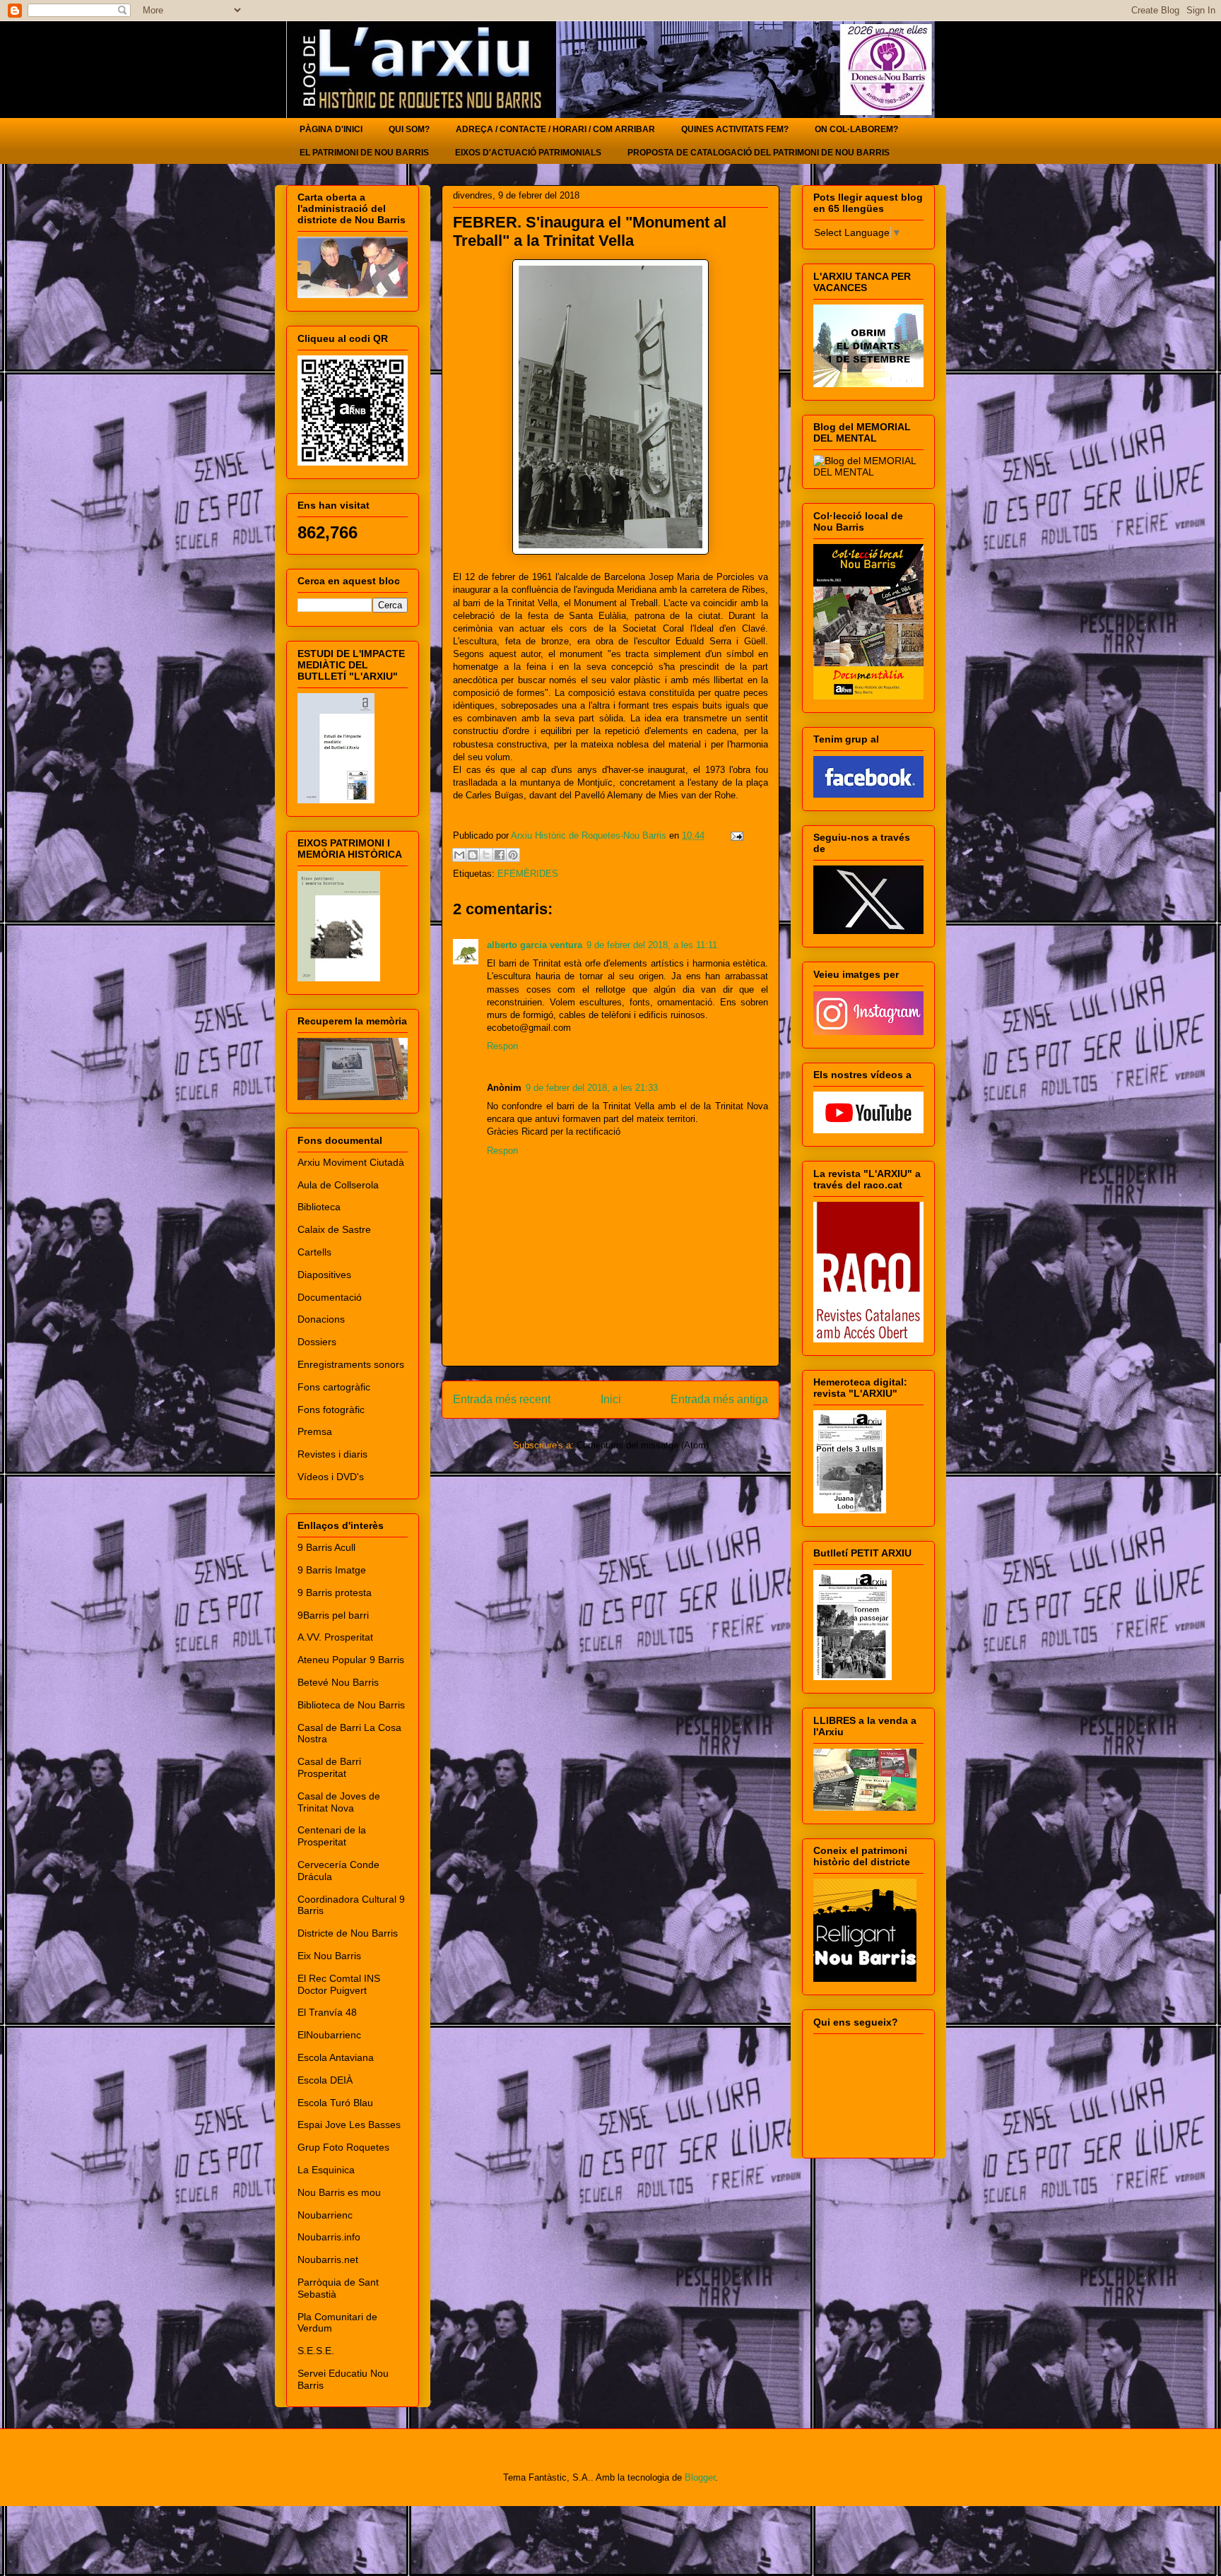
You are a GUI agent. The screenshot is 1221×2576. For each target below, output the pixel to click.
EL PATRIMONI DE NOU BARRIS (364, 153)
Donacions (321, 1319)
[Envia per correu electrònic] (459, 855)
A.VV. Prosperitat (335, 1637)
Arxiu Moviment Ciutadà (351, 1162)
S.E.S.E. (316, 2351)
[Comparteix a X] (486, 855)
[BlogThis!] (473, 855)
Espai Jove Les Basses (349, 2125)
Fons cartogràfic (334, 1387)
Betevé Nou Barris (338, 1682)
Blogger (700, 2477)
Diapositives (324, 1275)
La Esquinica (326, 2170)
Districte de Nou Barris (348, 1933)
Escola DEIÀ (325, 2080)
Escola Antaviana (336, 2057)
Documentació (330, 1297)
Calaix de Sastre (334, 1229)
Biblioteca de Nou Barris (351, 1705)
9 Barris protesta (335, 1593)
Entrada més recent (502, 1399)
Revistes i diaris (332, 1454)
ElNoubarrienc (329, 2035)
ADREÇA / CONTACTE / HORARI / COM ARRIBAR (555, 129)
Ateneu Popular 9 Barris (351, 1660)
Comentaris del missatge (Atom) (643, 1445)
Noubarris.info (329, 2237)
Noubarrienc (325, 2215)
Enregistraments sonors (351, 1364)
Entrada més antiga (719, 1399)
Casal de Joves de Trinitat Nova (339, 1802)
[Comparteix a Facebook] (500, 855)
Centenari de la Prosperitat (332, 1836)
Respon (502, 1046)
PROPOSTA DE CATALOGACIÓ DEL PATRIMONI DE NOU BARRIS (759, 153)
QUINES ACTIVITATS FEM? (735, 129)
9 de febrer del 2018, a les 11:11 (652, 945)
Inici (611, 1399)
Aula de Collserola (338, 1185)
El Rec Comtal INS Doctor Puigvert (339, 1984)
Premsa (315, 1431)
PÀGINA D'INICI (331, 129)
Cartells (314, 1252)
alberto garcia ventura (535, 945)
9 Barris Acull (326, 1547)
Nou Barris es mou (339, 2192)
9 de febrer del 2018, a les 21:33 (592, 1088)
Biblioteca (319, 1207)
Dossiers (317, 1342)
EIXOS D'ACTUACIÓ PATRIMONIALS (528, 153)
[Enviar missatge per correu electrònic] (735, 835)
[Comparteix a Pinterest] (513, 855)
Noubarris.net (328, 2259)
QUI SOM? (409, 129)
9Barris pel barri (333, 1615)
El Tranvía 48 (327, 2012)
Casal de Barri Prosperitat (329, 1767)
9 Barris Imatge (332, 1570)
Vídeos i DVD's (331, 1477)
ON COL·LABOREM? (856, 129)
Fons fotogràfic (331, 1410)
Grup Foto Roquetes (343, 2147)
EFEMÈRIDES (528, 874)
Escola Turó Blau (335, 2103)
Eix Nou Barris (329, 1956)
